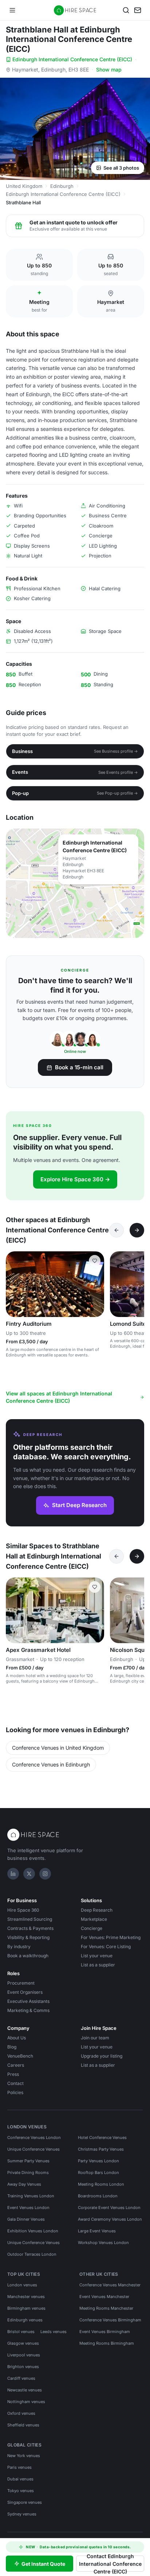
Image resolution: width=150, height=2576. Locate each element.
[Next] (137, 1230)
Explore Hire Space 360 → (75, 1179)
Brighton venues (23, 2367)
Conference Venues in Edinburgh (51, 1764)
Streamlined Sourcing (30, 1919)
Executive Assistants (28, 2001)
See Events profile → (118, 772)
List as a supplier (98, 1965)
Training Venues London (31, 2196)
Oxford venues (21, 2413)
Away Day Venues (24, 2184)
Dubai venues (20, 2479)
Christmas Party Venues (101, 2149)
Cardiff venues (21, 2378)
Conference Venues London (34, 2137)
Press (13, 2074)
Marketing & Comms (28, 2010)
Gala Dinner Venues (26, 2219)
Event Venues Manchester (104, 2297)
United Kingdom (24, 186)
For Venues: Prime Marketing (111, 1937)
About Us (17, 2038)
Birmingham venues (26, 2308)
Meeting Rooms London (101, 2184)
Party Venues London (98, 2161)
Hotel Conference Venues (102, 2137)
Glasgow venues (23, 2343)
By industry (19, 1947)
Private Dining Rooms (28, 2173)
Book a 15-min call (79, 1067)
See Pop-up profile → (117, 793)
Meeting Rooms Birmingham (107, 2343)
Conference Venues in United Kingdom (58, 1748)
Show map (109, 69)
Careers (16, 2065)
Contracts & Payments (30, 1928)
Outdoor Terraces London (32, 2254)
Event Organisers (25, 1992)
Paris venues (19, 2467)
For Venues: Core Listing (106, 1947)
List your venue (97, 1956)
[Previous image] (119, 1284)
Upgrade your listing (102, 2056)
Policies (15, 2092)
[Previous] (117, 1230)
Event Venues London (28, 2208)
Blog (12, 2047)
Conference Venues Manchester (110, 2285)
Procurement (21, 1983)
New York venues (24, 2456)
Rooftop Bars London (98, 2173)
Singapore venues (25, 2502)
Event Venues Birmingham (105, 2332)
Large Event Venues (97, 2231)
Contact (15, 2083)
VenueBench (20, 2056)
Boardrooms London (98, 2196)
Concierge (92, 1928)
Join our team (95, 2038)
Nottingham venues (26, 2402)
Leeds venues (54, 2332)
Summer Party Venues (28, 2161)
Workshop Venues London (103, 2243)
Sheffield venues (23, 2425)
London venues (22, 2285)
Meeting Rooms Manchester (106, 2308)
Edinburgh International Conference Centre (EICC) (72, 59)
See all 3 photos (121, 168)
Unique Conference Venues (33, 2149)
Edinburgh (62, 186)
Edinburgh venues (25, 2320)
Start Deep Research (79, 1505)
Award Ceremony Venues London (110, 2219)
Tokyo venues (21, 2491)
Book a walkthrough (28, 1956)
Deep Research (97, 1910)
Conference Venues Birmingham (110, 2320)
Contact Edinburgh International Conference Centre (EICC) (110, 2564)
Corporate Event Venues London (109, 2208)
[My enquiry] (138, 10)
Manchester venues (26, 2297)
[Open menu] (12, 10)
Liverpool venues (24, 2355)
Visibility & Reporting (28, 1937)
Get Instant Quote (43, 2564)
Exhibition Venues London (33, 2231)
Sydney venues (22, 2514)
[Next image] (95, 1610)
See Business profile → (116, 751)
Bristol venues (21, 2332)
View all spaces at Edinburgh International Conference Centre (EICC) (59, 1397)
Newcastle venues (25, 2390)
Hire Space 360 (23, 1910)
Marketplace (94, 1919)
